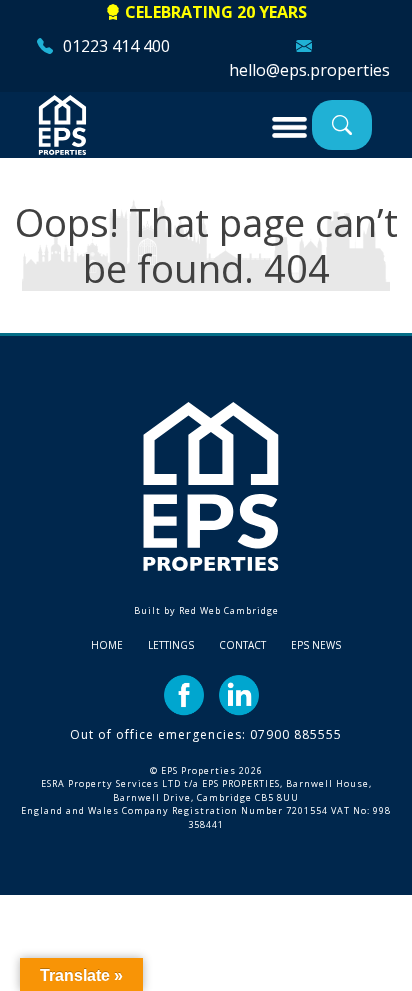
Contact (242, 645)
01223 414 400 (116, 46)
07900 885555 (296, 734)
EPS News (316, 645)
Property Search (342, 125)
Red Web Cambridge (229, 610)
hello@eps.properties (309, 70)
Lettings (171, 645)
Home (107, 645)
